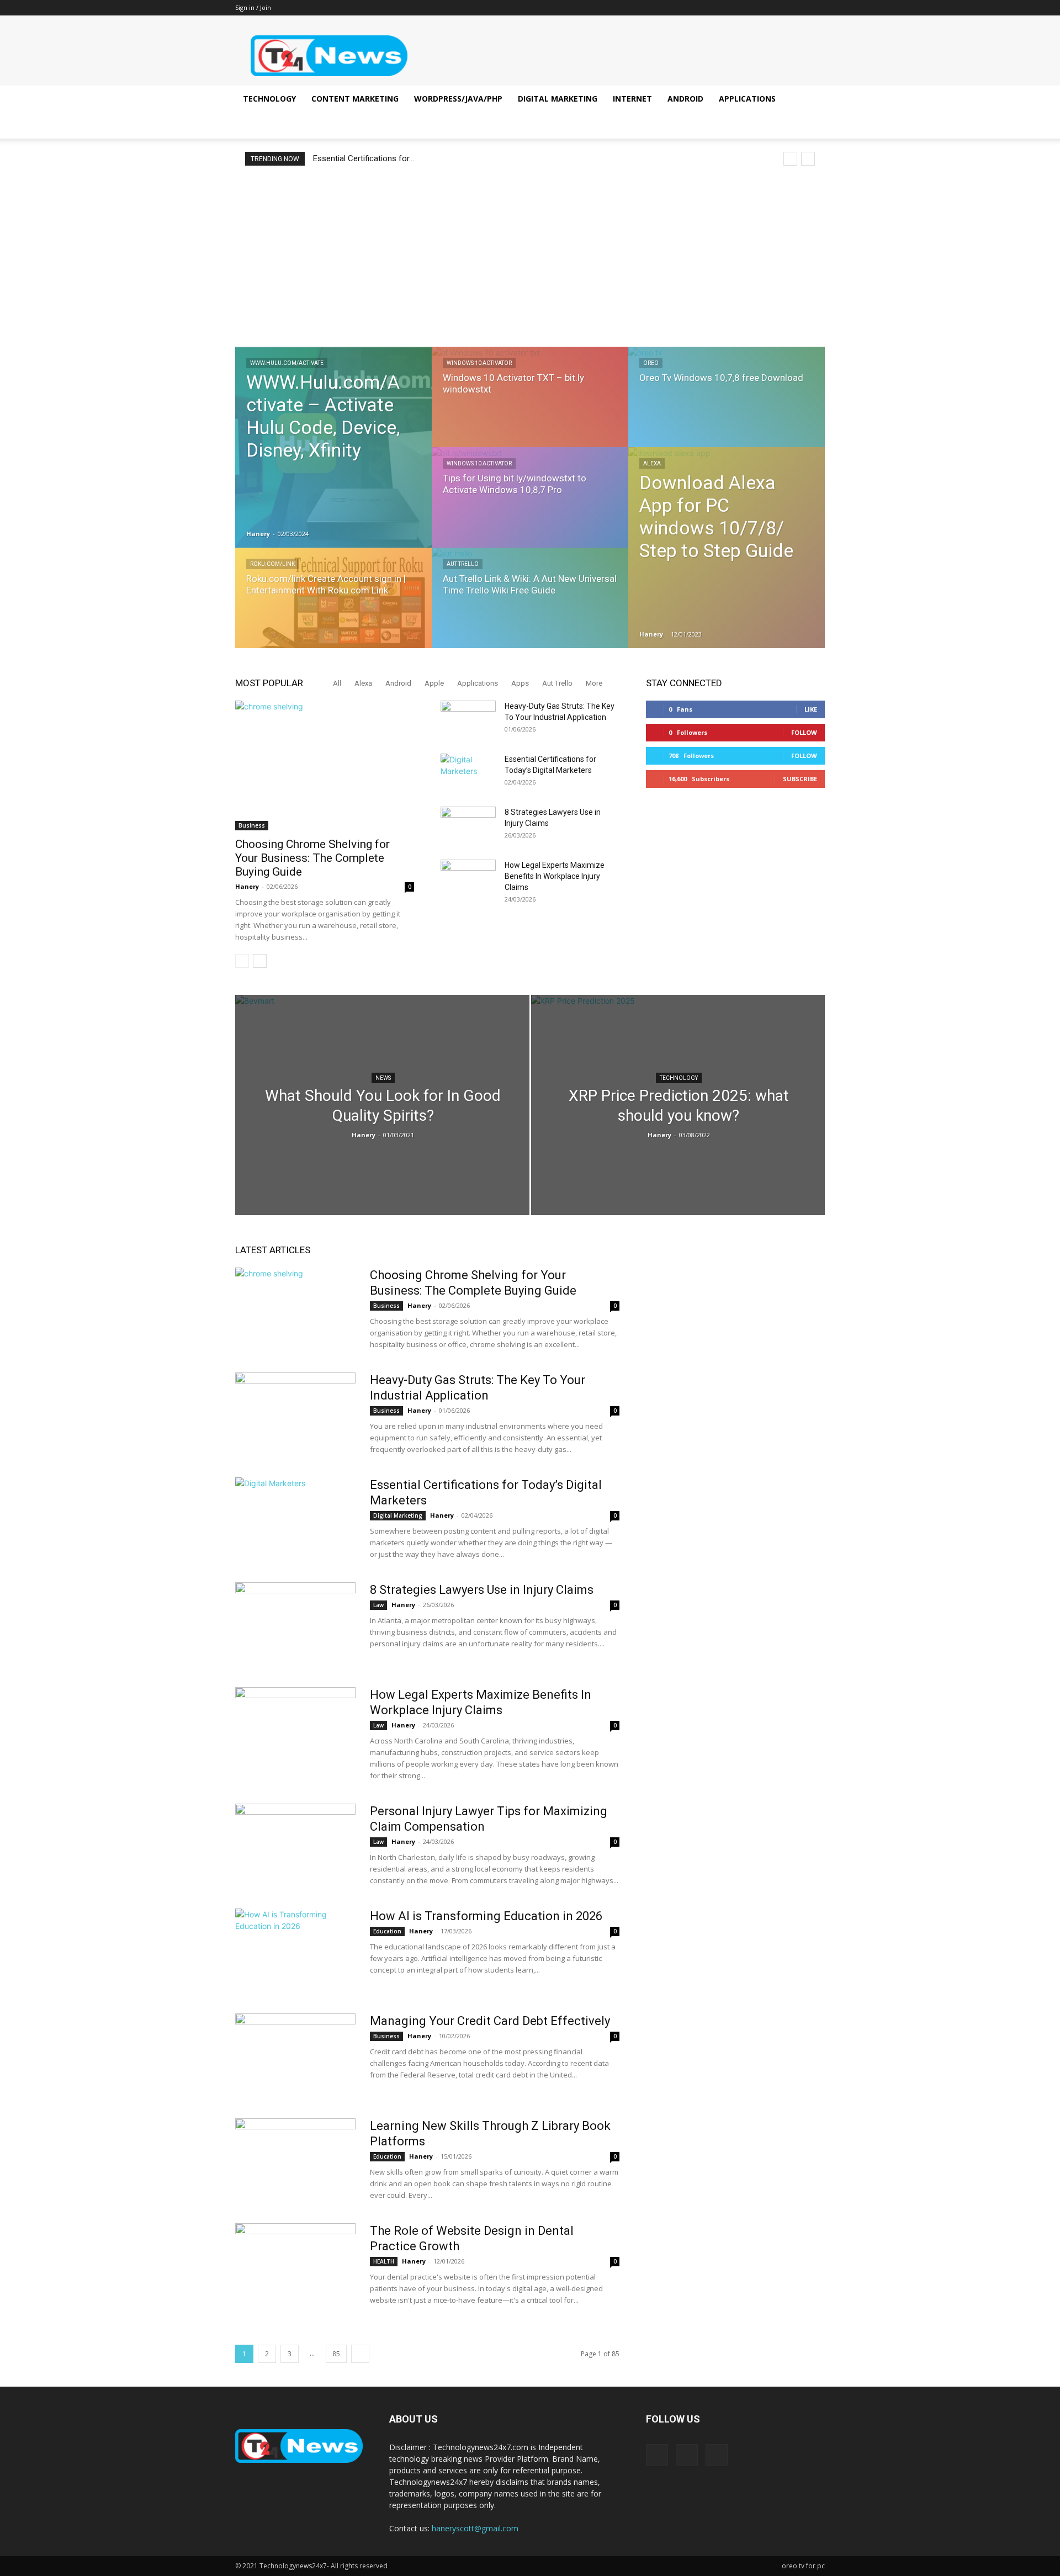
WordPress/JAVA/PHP (458, 99)
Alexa (652, 463)
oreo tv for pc (803, 2566)
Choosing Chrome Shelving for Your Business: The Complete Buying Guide (312, 858)
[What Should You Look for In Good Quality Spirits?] (382, 1122)
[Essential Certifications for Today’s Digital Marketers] (468, 773)
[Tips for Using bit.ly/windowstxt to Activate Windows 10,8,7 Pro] (530, 508)
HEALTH (384, 2261)
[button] (812, 100)
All (337, 683)
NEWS (383, 1078)
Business (252, 825)
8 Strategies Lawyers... (355, 158)
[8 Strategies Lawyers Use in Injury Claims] (468, 826)
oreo (651, 363)
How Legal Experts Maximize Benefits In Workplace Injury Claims (555, 876)
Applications (747, 99)
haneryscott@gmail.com (475, 2528)
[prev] (790, 159)
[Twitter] (817, 8)
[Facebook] (780, 8)
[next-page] (260, 961)
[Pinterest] (798, 8)
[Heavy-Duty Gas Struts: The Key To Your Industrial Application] (468, 720)
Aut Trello (463, 564)
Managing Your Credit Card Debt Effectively (490, 2021)
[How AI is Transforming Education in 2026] (295, 1950)
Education (387, 1931)
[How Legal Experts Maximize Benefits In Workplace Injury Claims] (468, 879)
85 (336, 2354)
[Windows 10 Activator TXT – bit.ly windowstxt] (530, 407)
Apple (434, 683)
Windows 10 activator (479, 363)
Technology (269, 99)
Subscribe (800, 779)
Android (685, 99)
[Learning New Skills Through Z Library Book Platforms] (295, 2160)
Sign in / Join (253, 7)
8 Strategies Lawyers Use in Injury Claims (482, 1590)
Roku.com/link (272, 564)
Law (378, 1605)
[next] (808, 159)
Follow (804, 732)
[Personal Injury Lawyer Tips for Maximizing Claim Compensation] (295, 1845)
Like (811, 709)
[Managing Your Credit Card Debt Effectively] (295, 2055)
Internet (632, 99)
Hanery (258, 534)
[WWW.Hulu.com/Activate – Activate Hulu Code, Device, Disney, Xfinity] (333, 447)
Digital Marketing (558, 99)
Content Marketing (355, 99)
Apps (520, 683)
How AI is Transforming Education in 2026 (486, 1916)
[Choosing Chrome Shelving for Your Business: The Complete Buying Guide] (325, 765)
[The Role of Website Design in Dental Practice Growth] (295, 2265)
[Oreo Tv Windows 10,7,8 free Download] (727, 407)
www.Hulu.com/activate (287, 363)
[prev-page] (242, 961)
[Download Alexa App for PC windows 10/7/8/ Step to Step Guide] (727, 548)
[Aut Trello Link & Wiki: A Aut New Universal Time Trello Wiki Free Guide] (530, 608)
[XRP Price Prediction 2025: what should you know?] (678, 1105)
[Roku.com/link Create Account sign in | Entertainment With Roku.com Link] (333, 608)
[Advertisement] (530, 256)
